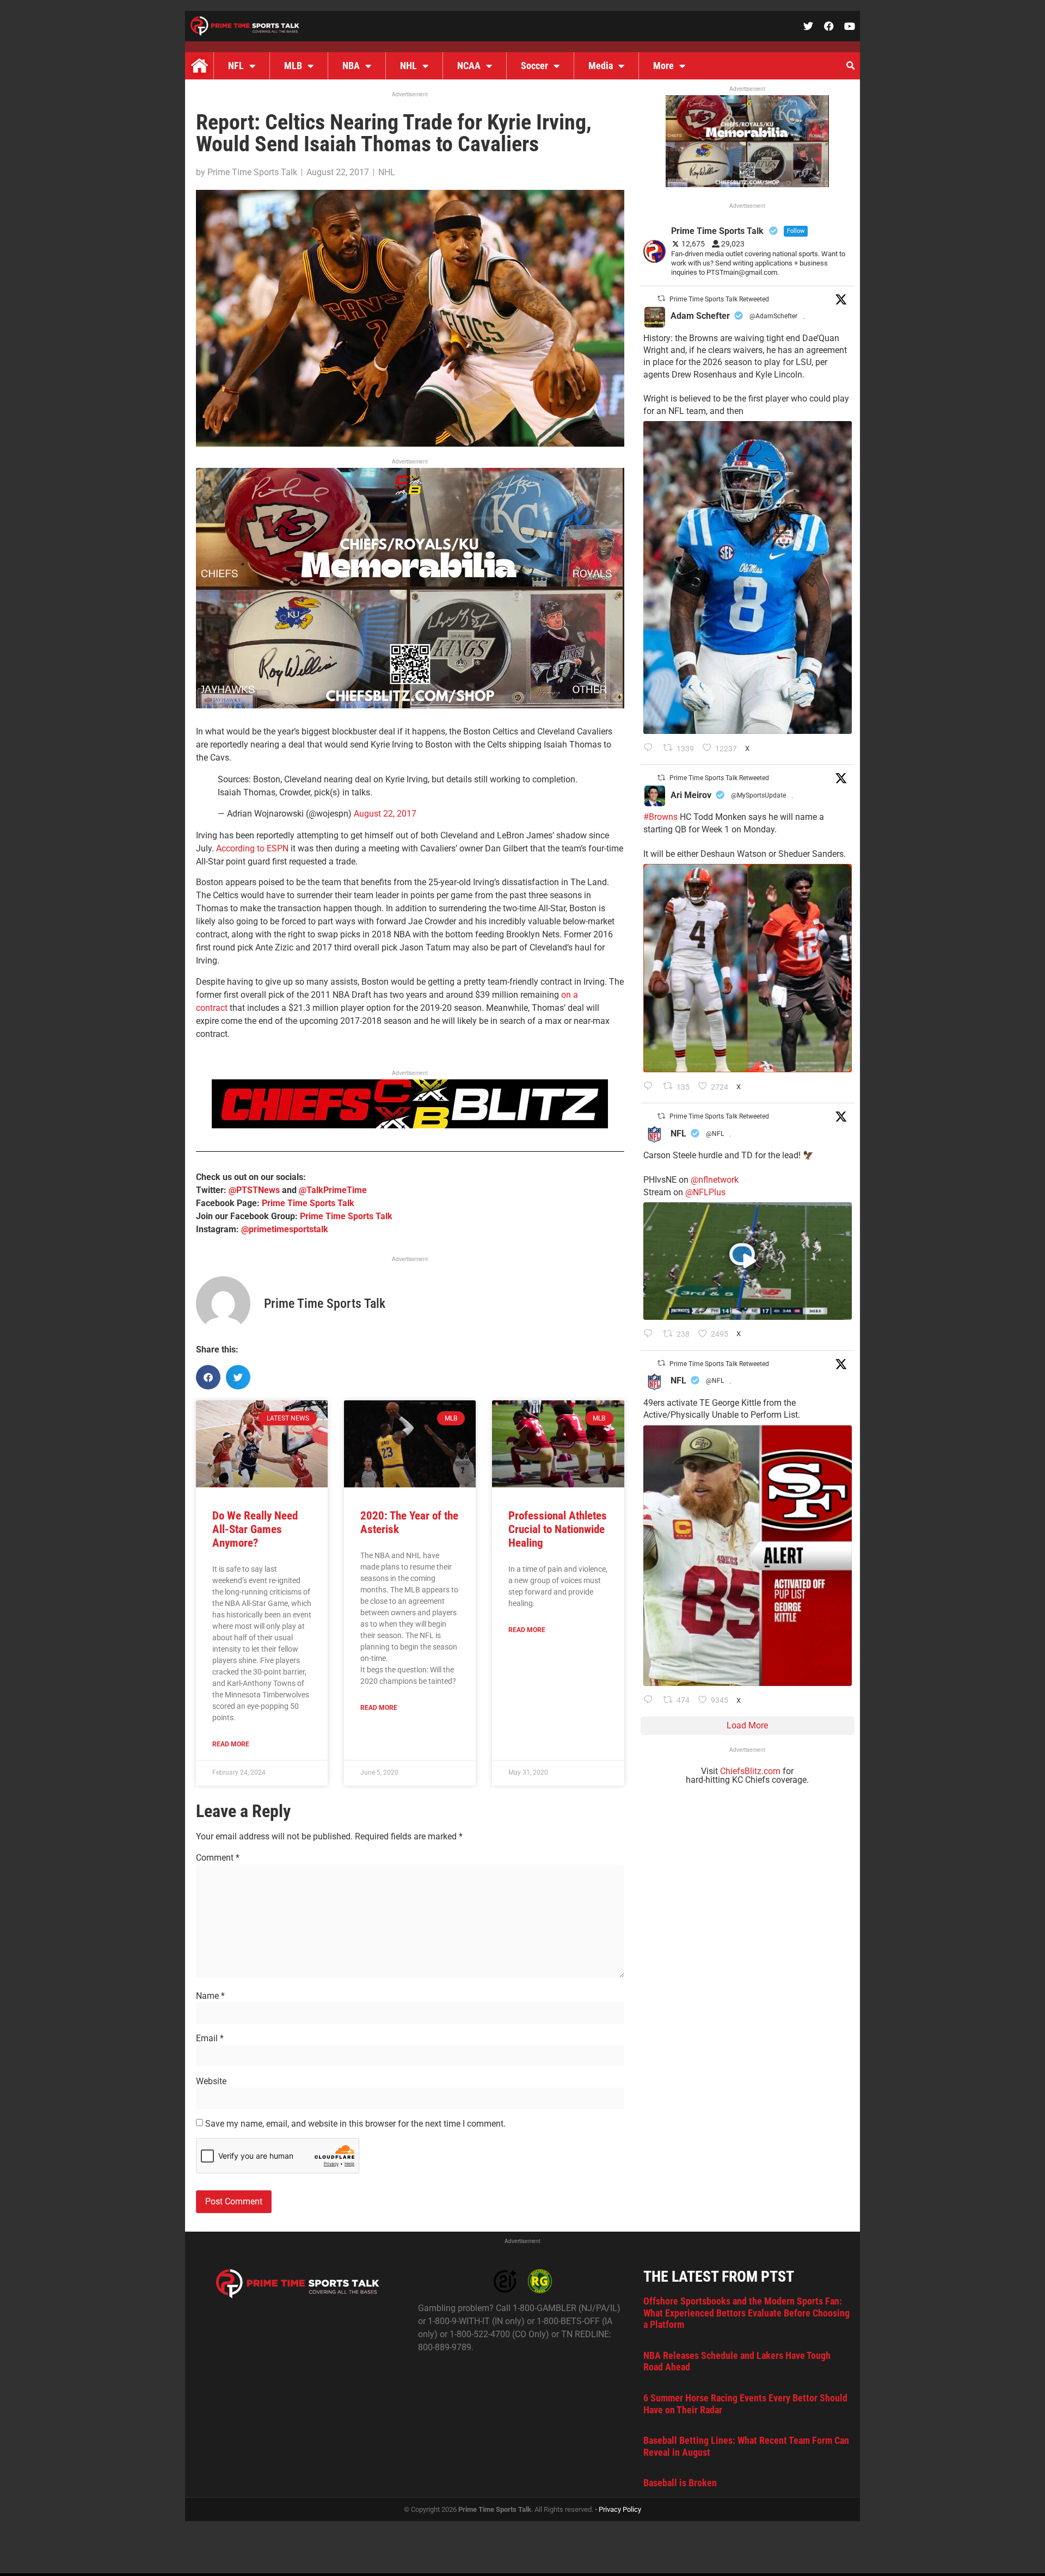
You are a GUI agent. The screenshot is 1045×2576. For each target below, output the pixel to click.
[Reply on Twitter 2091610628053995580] (651, 1087)
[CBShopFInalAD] (410, 705)
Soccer (534, 66)
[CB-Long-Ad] (410, 1125)
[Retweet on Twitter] (661, 298)
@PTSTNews (254, 1190)
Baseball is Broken (680, 2483)
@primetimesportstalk (285, 1229)
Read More (231, 1744)
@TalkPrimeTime (333, 1190)
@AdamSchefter (773, 316)
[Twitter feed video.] (748, 1261)
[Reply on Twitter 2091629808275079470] (651, 749)
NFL (236, 66)
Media (601, 66)
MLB (293, 66)
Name (210, 1996)
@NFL (715, 1134)
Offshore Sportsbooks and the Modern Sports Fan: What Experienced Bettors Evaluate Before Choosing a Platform (746, 2313)
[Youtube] (850, 26)
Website (211, 2081)
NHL (408, 66)
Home (199, 66)
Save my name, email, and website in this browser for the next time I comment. (355, 2124)
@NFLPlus (705, 1192)
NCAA (469, 66)
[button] (850, 66)
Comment (218, 1858)
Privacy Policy (620, 2509)
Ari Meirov (691, 795)
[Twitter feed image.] (748, 577)
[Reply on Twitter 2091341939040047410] (651, 1335)
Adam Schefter (700, 316)
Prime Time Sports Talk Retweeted (719, 299)
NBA (351, 66)
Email (210, 2038)
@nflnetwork (715, 1180)
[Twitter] (808, 26)
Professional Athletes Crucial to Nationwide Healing (558, 1529)
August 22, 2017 (385, 814)
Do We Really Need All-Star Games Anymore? (255, 1529)
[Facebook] (829, 26)
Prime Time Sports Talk (308, 1203)
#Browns (660, 817)
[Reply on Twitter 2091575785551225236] (651, 1701)
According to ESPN (253, 848)
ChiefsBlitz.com (750, 1771)
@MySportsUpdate (758, 795)
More (663, 66)
